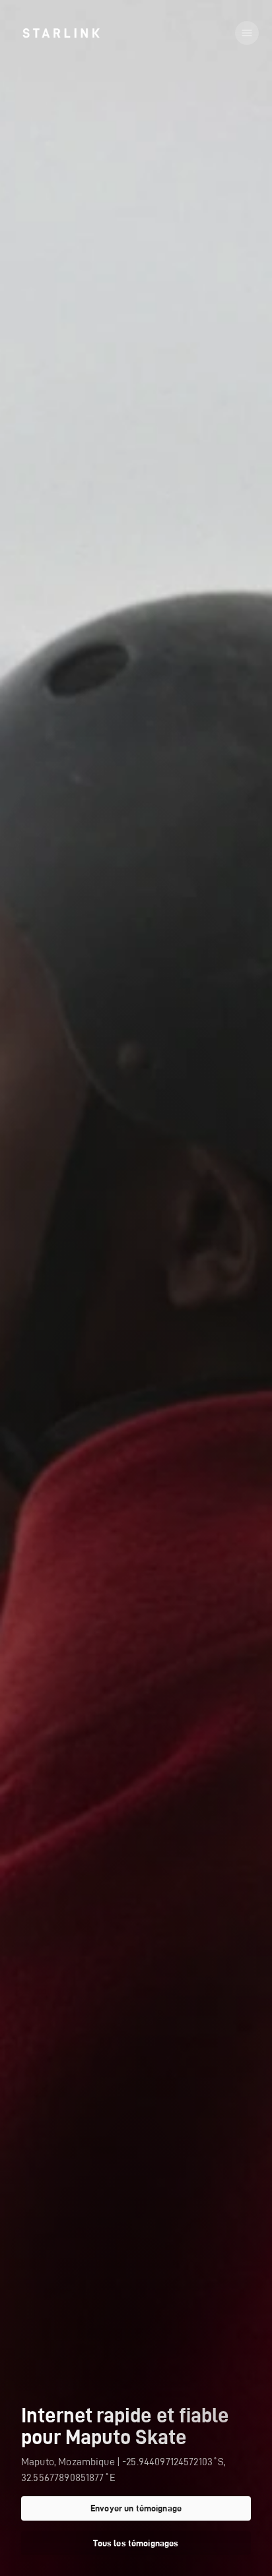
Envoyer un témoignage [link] (136, 2508)
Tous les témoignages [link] (136, 2543)
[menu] (247, 33)
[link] (61, 33)
